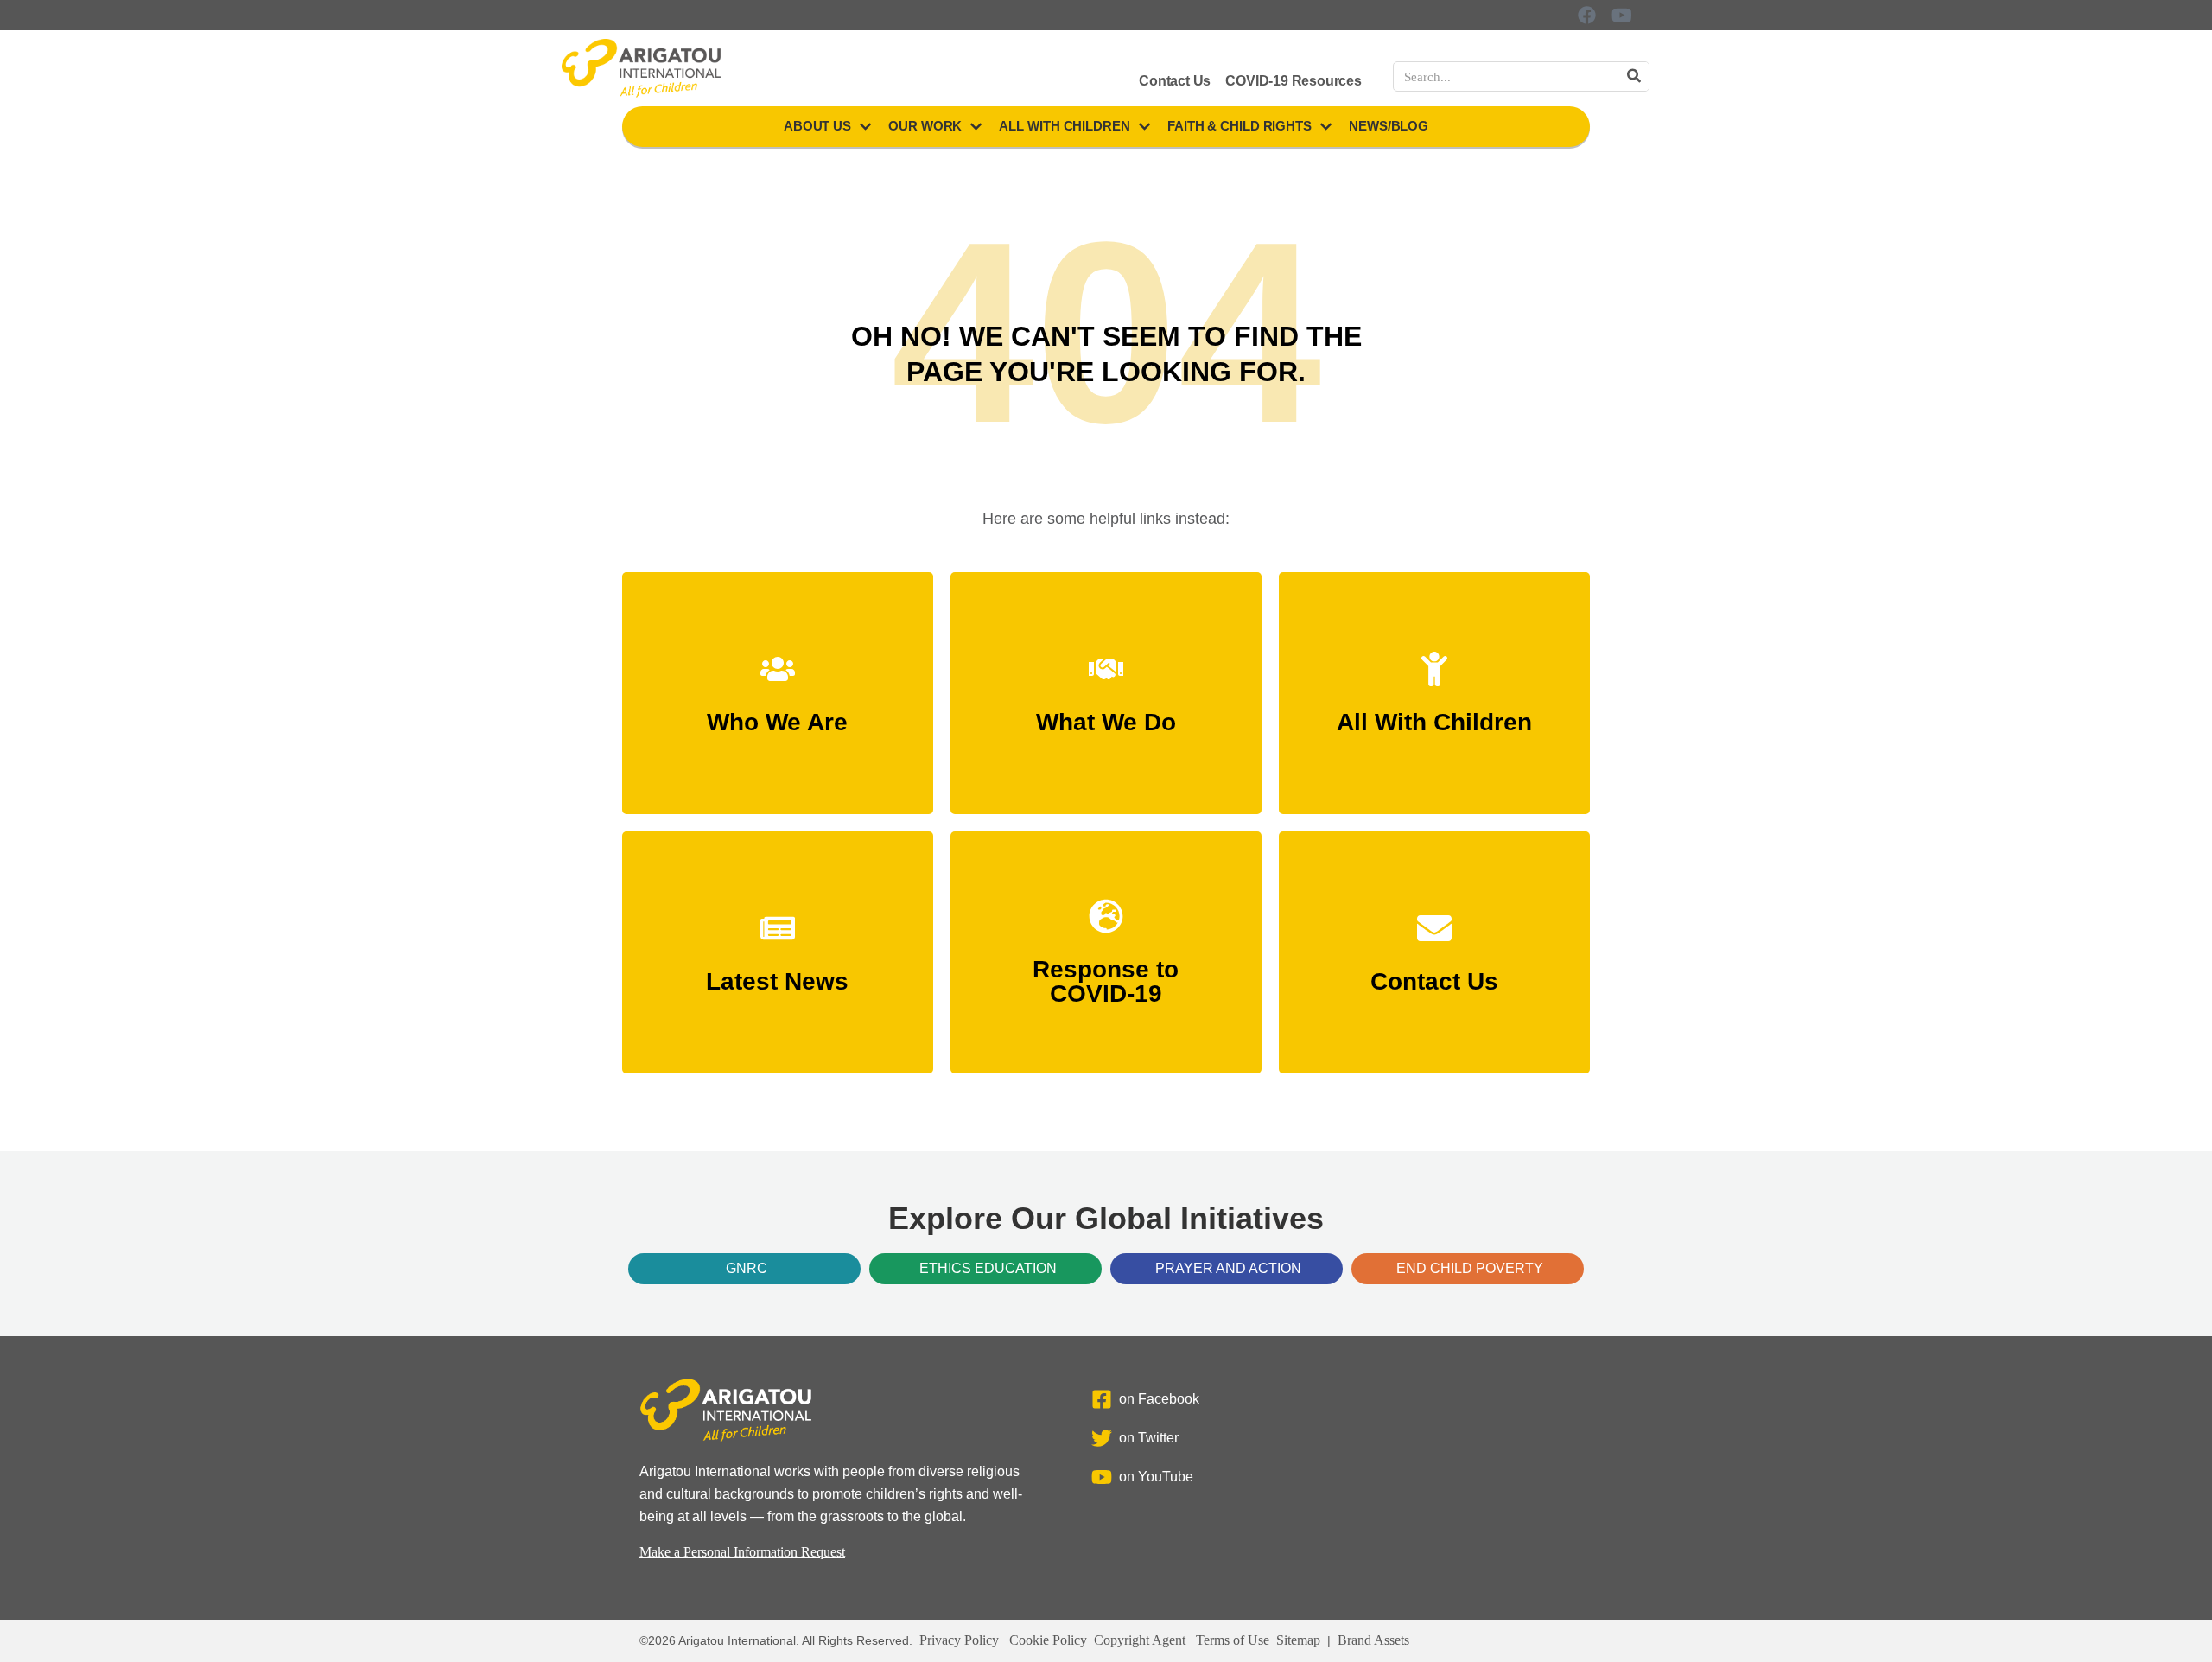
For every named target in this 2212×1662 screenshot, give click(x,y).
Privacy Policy (959, 1640)
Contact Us (1175, 81)
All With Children (1064, 126)
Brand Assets (1373, 1640)
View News (777, 974)
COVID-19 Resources (1293, 81)
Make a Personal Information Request (742, 1552)
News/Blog (1389, 126)
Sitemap (1298, 1640)
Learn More (778, 714)
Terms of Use (1233, 1640)
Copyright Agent (1140, 1640)
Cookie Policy (1048, 1640)
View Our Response (1106, 986)
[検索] (1634, 76)
